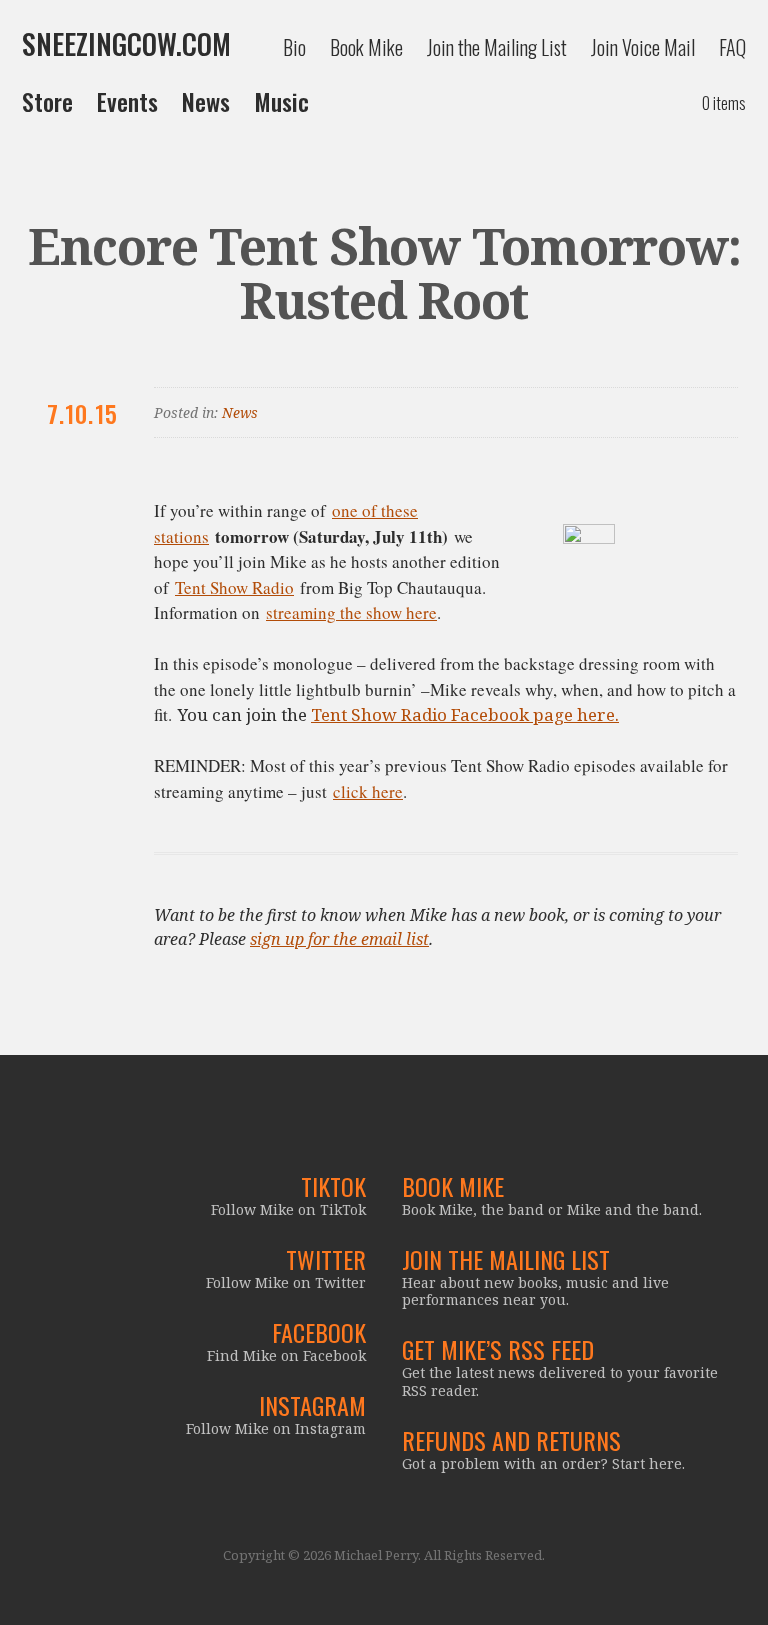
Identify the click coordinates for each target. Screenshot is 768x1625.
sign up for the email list (339, 939)
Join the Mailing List (497, 47)
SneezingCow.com (126, 44)
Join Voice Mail (643, 47)
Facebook (319, 1332)
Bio (294, 47)
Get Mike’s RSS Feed (498, 1349)
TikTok (333, 1186)
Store (47, 101)
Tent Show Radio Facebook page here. (465, 714)
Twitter (326, 1259)
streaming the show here (351, 612)
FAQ (732, 47)
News (206, 101)
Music (281, 101)
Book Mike (366, 47)
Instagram (312, 1405)
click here (368, 791)
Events (127, 101)
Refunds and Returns (511, 1440)
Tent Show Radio (234, 587)
